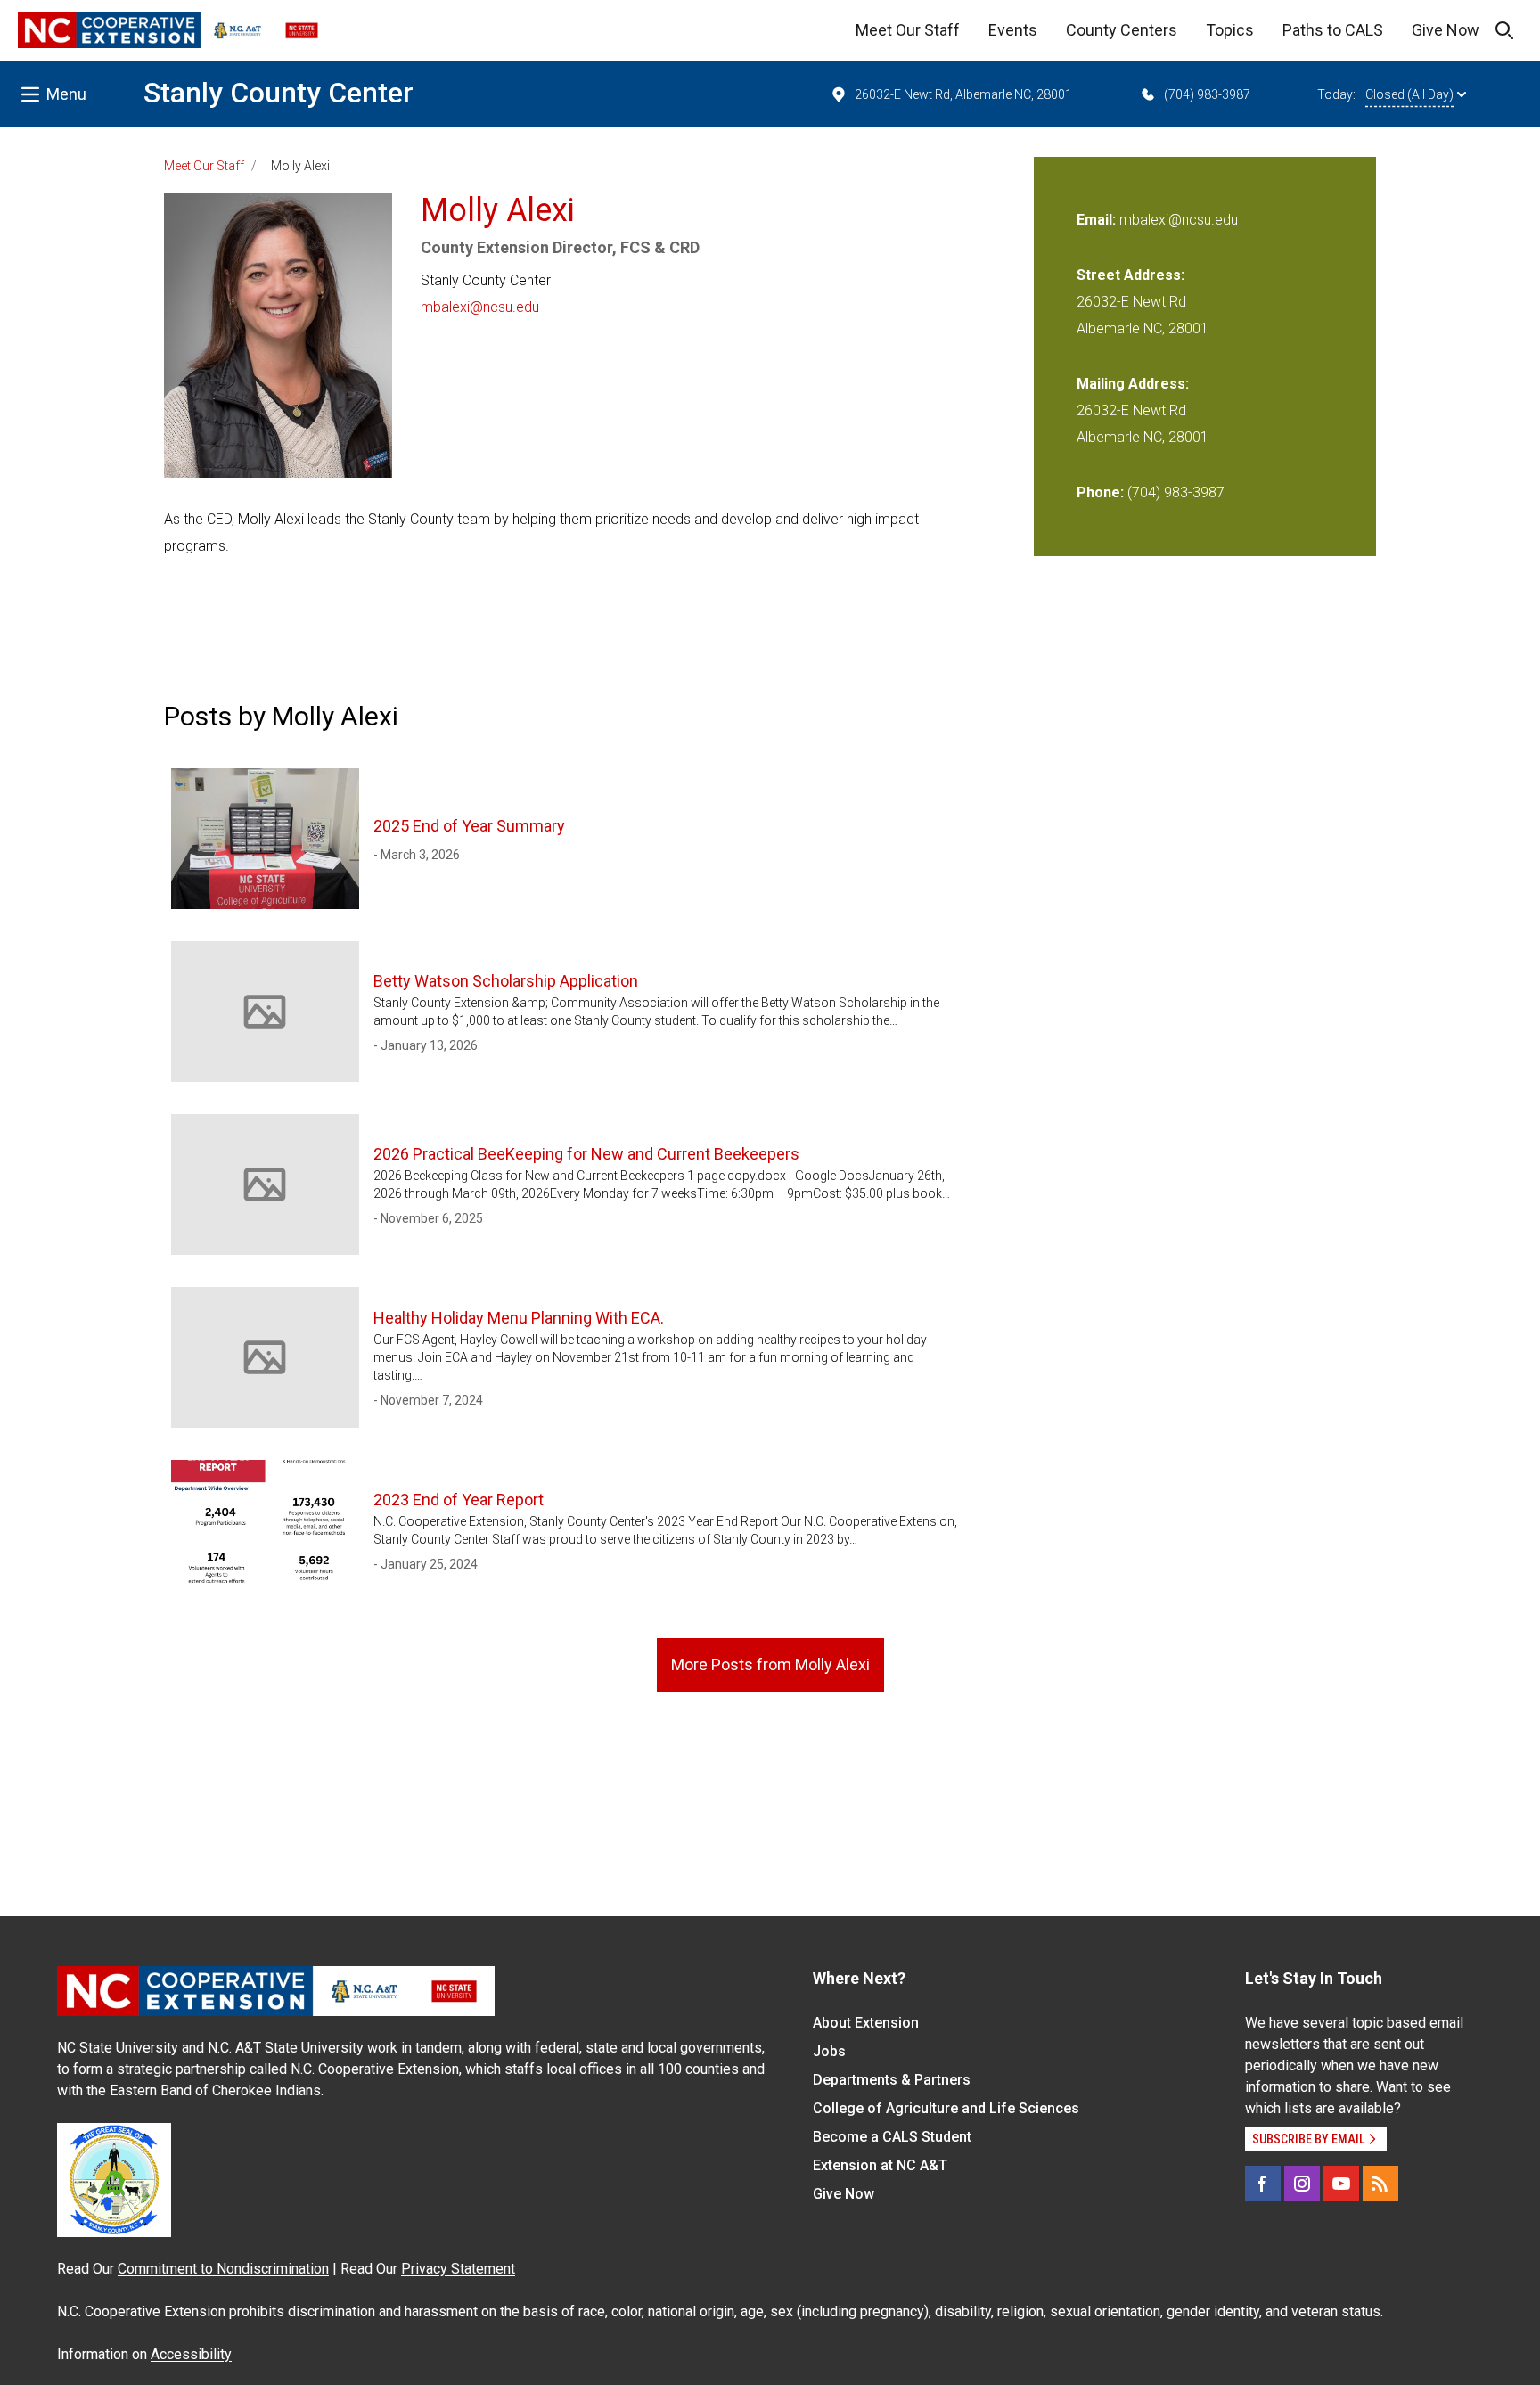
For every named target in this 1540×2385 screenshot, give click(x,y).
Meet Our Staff (908, 30)
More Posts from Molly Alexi (770, 1664)
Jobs (829, 2051)
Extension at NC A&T (880, 2165)
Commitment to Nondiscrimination (223, 2269)
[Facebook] (1263, 2184)
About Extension (866, 2023)
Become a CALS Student (892, 2137)
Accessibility (191, 2354)
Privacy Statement (458, 2269)
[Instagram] (1302, 2184)
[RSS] (1380, 2184)
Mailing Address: (1133, 384)
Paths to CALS (1333, 30)
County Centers (1122, 30)
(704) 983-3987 (1207, 94)
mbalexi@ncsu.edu (480, 307)
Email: (1098, 220)
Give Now (1446, 30)
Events (1013, 30)
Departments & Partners (892, 2080)
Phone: (1100, 492)
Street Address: (1130, 275)
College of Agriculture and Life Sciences (946, 2108)
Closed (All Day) (1409, 94)
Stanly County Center (279, 93)
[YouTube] (1341, 2184)
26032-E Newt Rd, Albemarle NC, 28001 (963, 94)
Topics (1230, 30)
